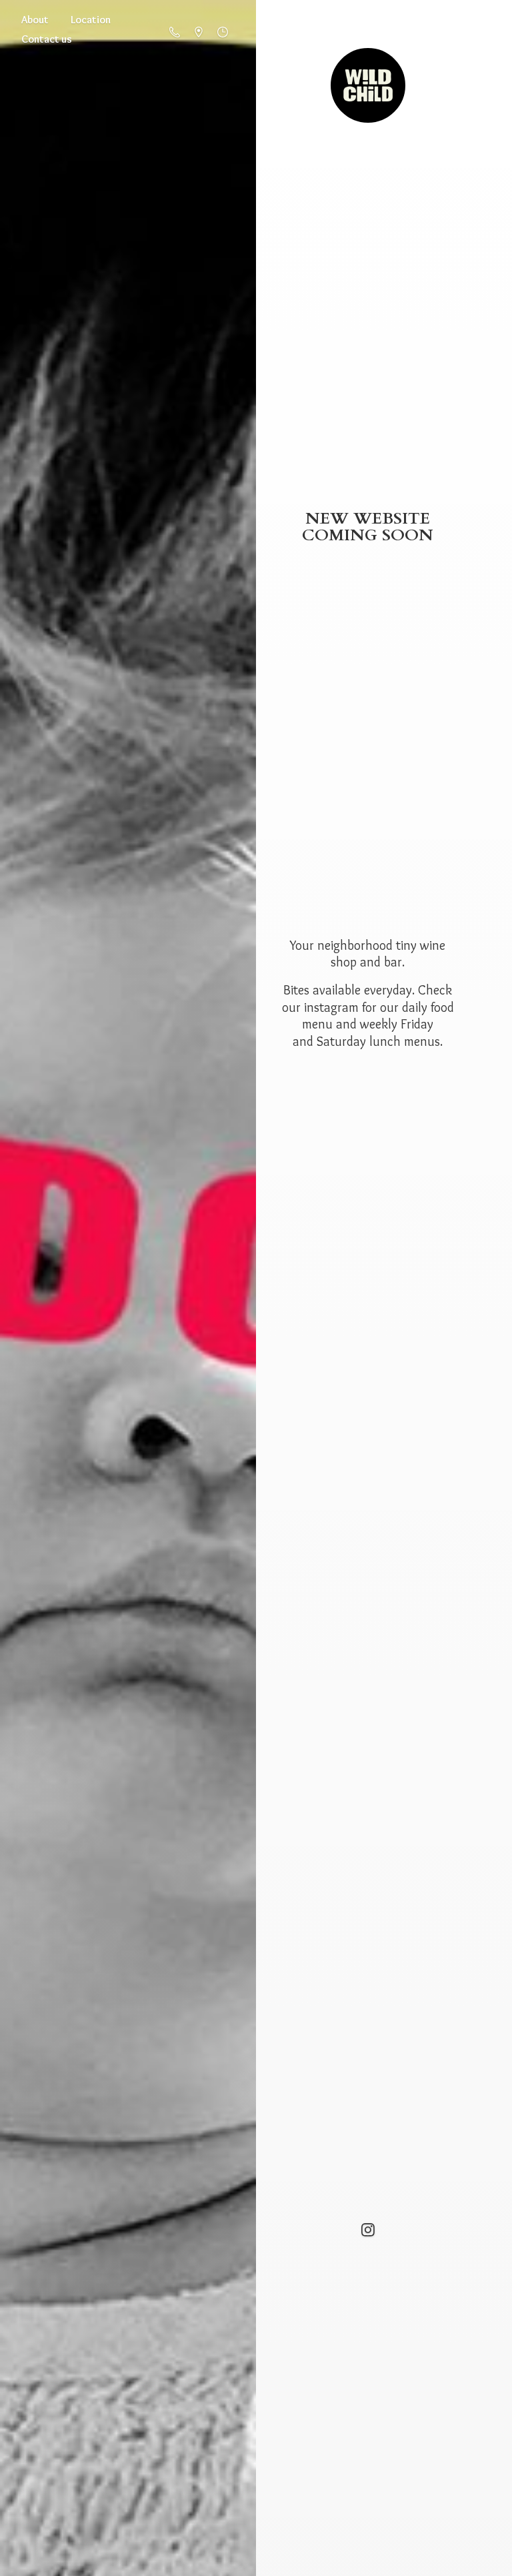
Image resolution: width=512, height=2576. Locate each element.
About (35, 20)
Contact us (47, 39)
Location (91, 20)
